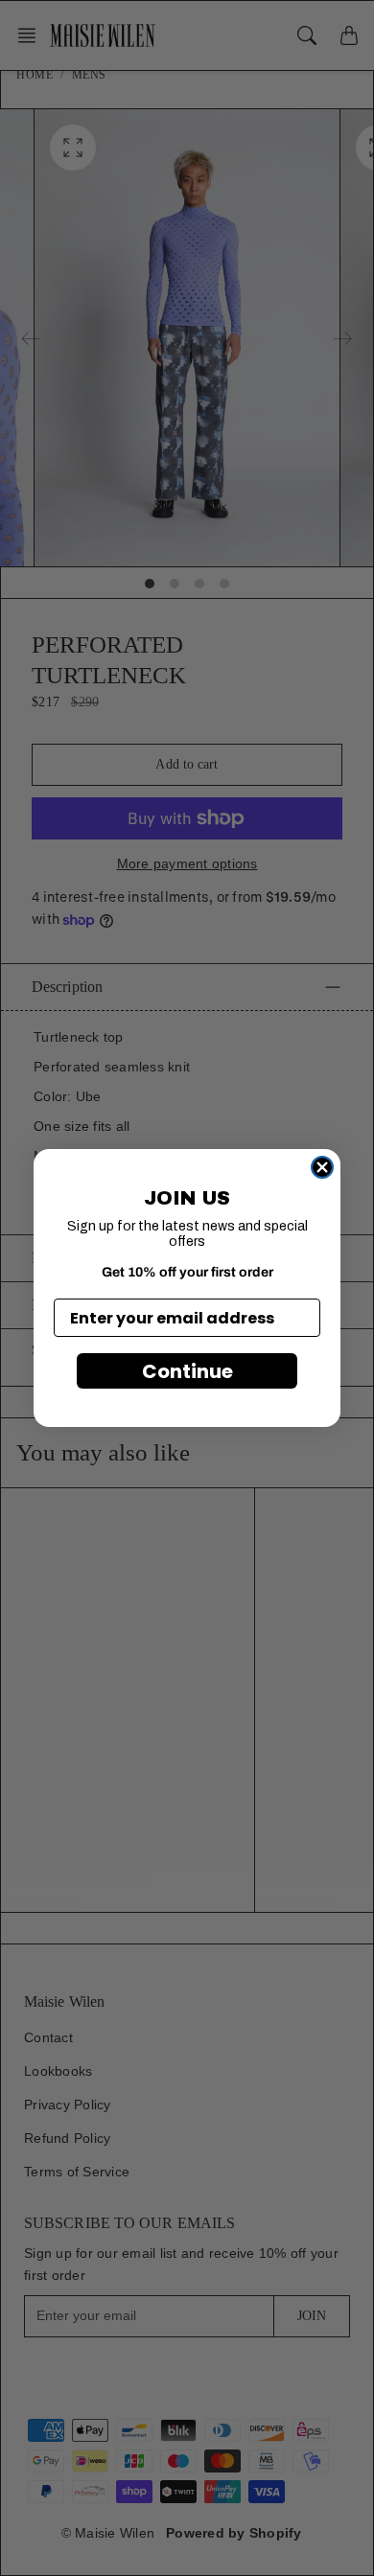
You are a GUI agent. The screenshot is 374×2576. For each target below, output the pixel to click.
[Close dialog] (322, 1167)
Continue (187, 1371)
